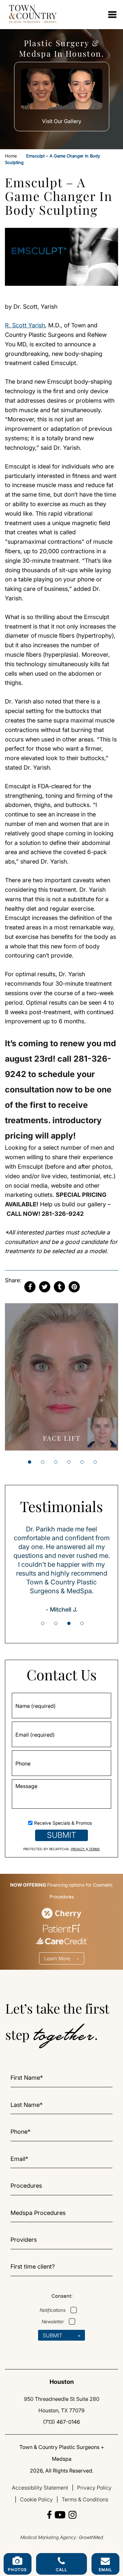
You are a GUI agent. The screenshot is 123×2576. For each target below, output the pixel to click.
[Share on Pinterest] (74, 1287)
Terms (94, 1849)
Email (106, 2570)
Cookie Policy (36, 2499)
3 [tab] (56, 1462)
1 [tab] (30, 1462)
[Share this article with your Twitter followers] (45, 1287)
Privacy (78, 1849)
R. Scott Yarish (25, 325)
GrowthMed (91, 2537)
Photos (17, 2570)
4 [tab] (69, 1462)
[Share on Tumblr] (59, 1287)
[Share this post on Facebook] (30, 1287)
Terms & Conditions (85, 2499)
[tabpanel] (61, 1377)
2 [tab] (43, 1462)
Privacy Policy (94, 2488)
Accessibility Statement (40, 2488)
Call (62, 2570)
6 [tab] (95, 1462)
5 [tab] (82, 1462)
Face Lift (62, 1438)
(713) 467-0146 (61, 2422)
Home (11, 156)
